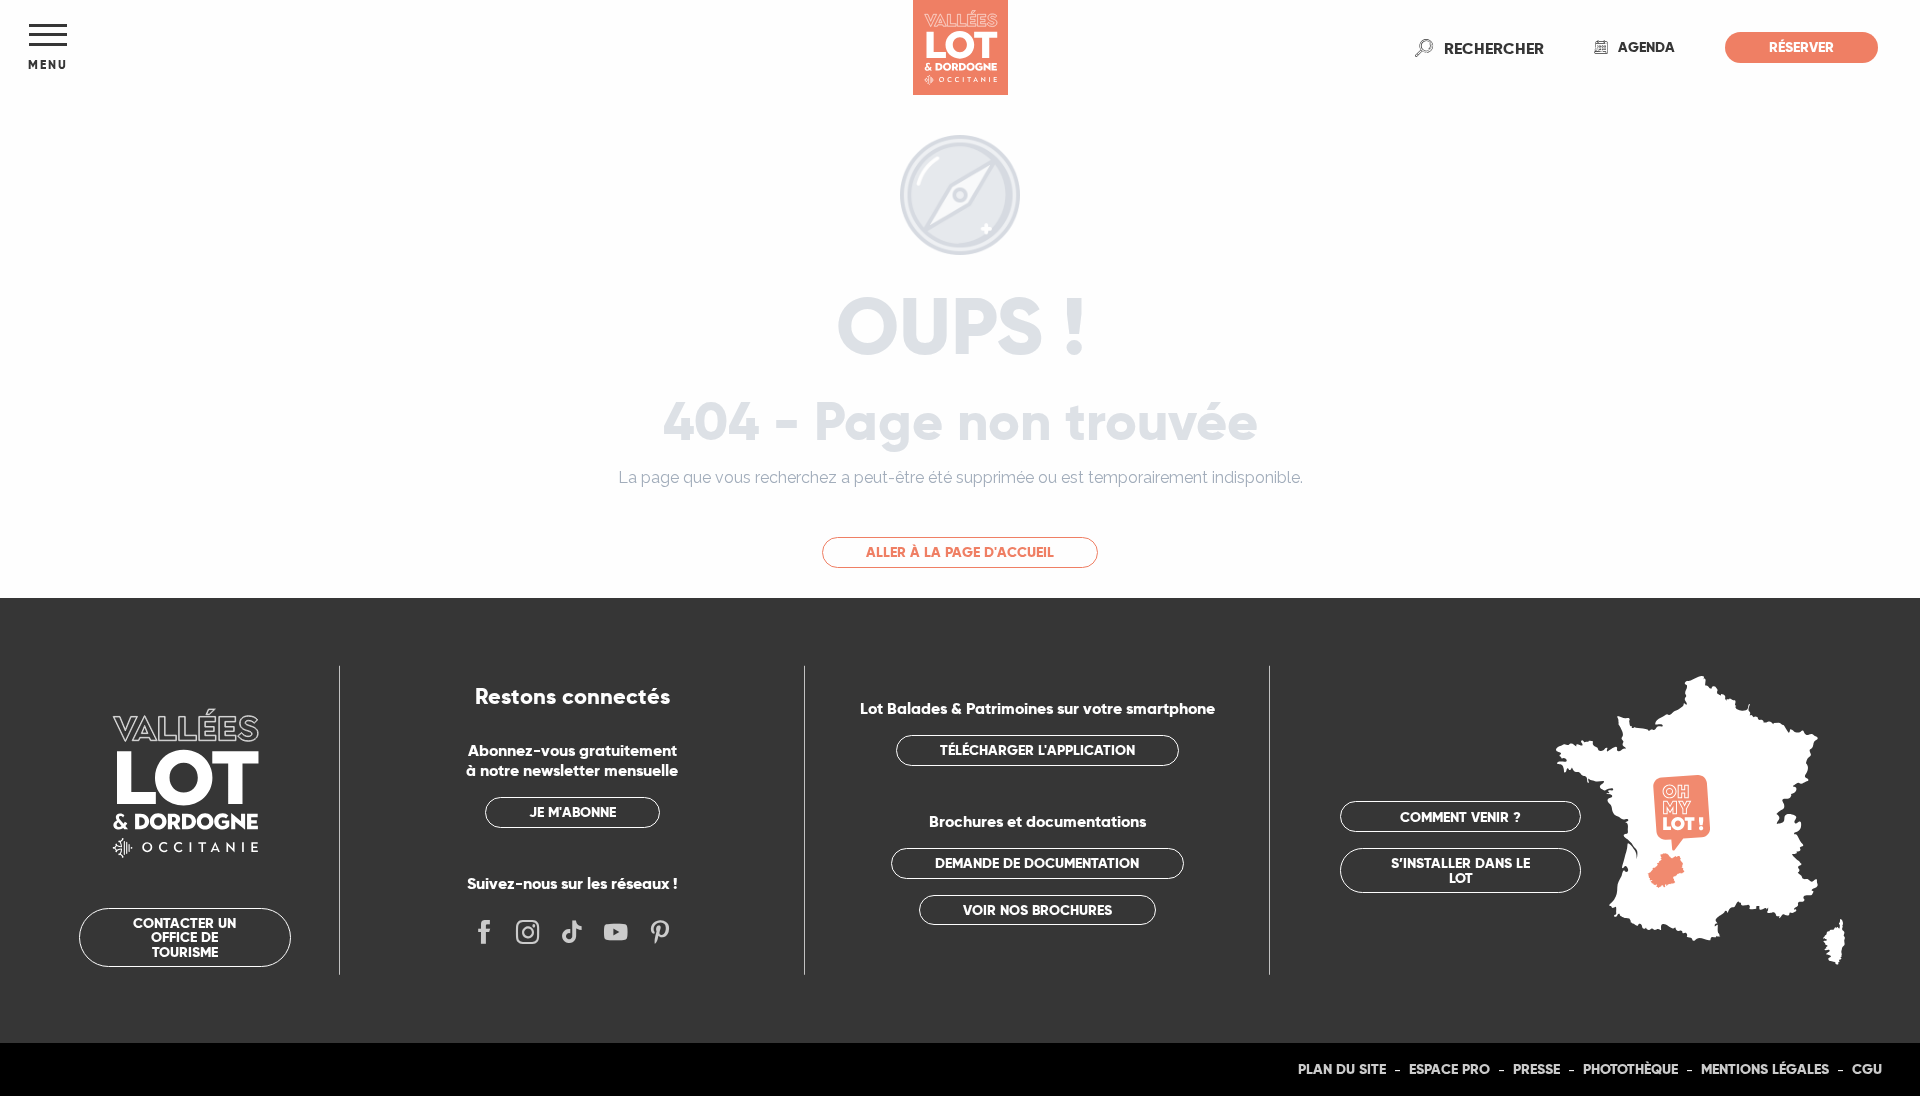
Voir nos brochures (1037, 910)
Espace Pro (1449, 1069)
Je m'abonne (572, 812)
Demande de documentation (1037, 863)
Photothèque (1630, 1069)
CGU (1867, 1069)
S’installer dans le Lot (1460, 870)
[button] (1494, 48)
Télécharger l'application (1037, 750)
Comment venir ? (1460, 817)
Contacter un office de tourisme (184, 937)
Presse (1536, 1069)
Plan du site (1342, 1069)
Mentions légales (1765, 1069)
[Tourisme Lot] (960, 47)
